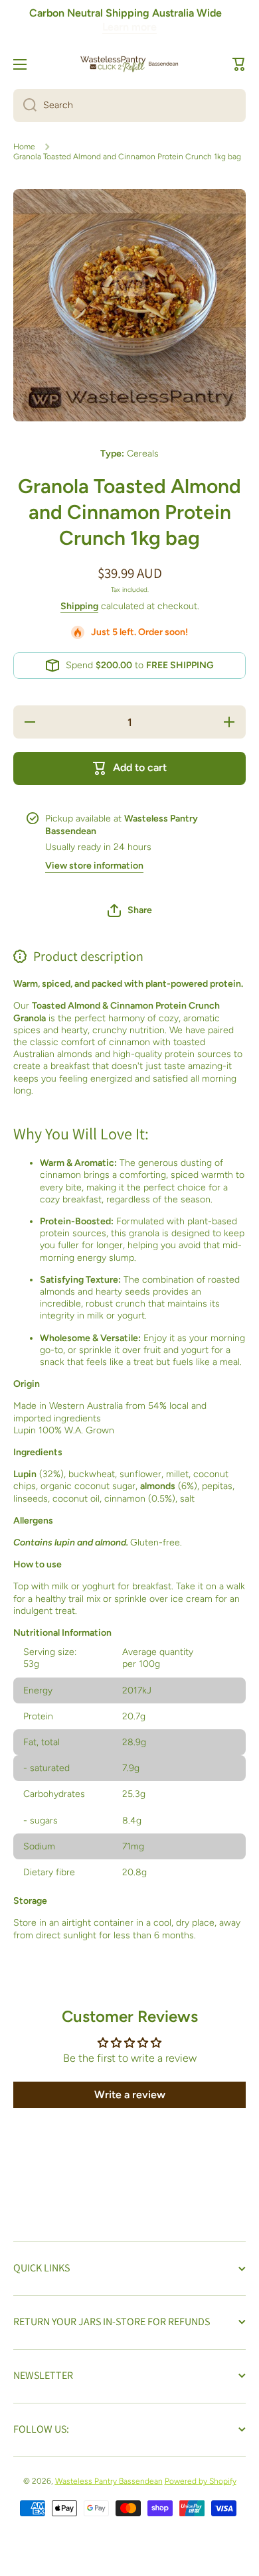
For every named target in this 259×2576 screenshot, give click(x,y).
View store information (94, 866)
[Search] (25, 106)
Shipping (79, 606)
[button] (239, 64)
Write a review (130, 2095)
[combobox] (129, 106)
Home (24, 147)
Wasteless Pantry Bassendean (109, 2481)
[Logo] (129, 64)
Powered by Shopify (201, 2481)
